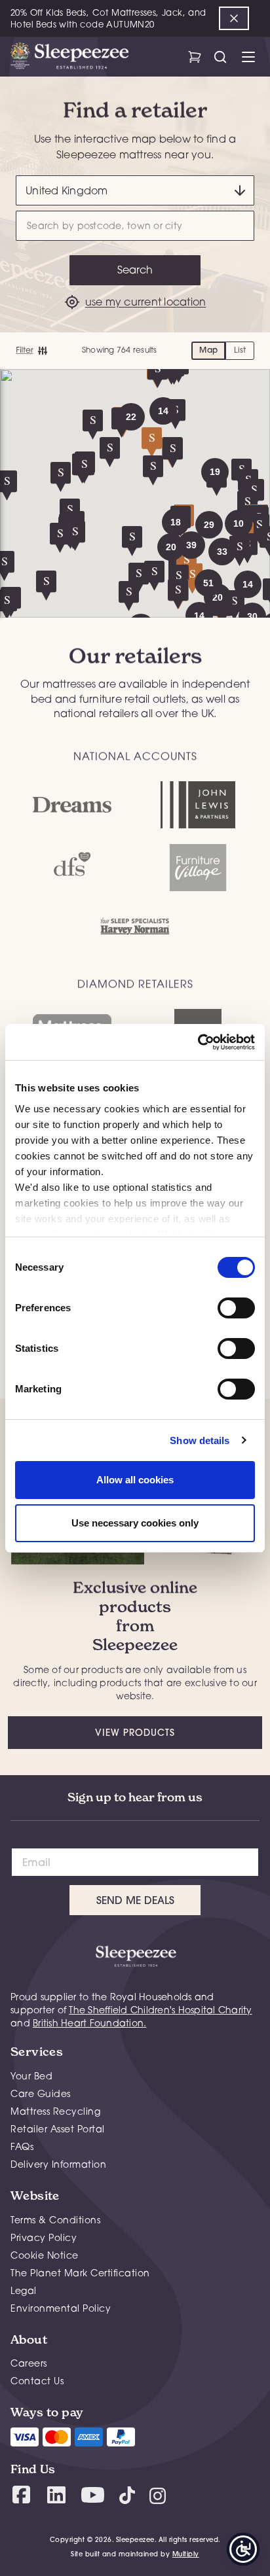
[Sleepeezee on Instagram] (158, 2495)
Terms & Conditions (55, 2220)
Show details (200, 1440)
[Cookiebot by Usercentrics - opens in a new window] (198, 1042)
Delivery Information (58, 2164)
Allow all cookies (135, 1480)
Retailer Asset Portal (58, 2129)
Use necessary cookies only (135, 1523)
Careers (29, 2363)
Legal (24, 2290)
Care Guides (41, 2093)
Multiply (186, 2554)
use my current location (146, 302)
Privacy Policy (44, 2237)
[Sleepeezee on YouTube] (93, 2495)
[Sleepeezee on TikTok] (127, 2495)
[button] (215, 472)
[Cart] (194, 57)
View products (135, 1733)
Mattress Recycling (55, 2111)
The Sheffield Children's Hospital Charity (160, 2010)
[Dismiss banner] (234, 18)
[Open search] (220, 57)
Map (208, 350)
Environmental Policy (61, 2308)
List (240, 350)
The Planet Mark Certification (80, 2273)
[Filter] (31, 351)
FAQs (22, 2146)
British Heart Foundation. (89, 2023)
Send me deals (135, 1900)
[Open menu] (248, 57)
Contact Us (37, 2381)
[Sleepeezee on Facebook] (21, 2495)
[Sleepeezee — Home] (69, 57)
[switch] (236, 1308)
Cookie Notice (45, 2255)
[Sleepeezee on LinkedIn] (56, 2495)
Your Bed (31, 2076)
